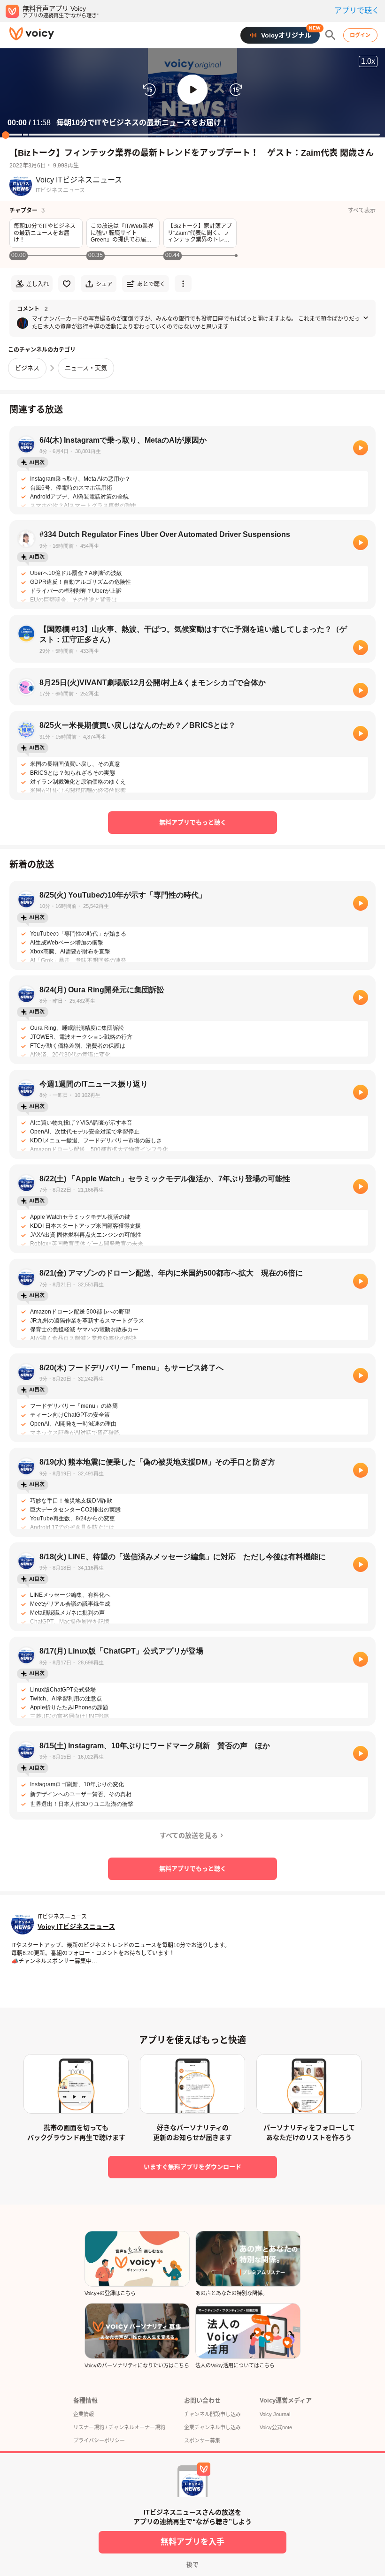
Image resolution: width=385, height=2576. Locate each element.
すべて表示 (362, 211)
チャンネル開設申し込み (212, 2414)
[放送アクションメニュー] (183, 284)
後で (192, 2565)
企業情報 (84, 2414)
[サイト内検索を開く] (331, 35)
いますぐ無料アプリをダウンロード (192, 2167)
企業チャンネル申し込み (212, 2427)
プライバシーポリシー (99, 2440)
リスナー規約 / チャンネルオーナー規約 (119, 2427)
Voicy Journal (275, 2414)
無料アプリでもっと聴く (193, 822)
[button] (192, 90)
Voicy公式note (276, 2427)
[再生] (361, 448)
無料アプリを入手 (192, 2542)
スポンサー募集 (202, 2440)
